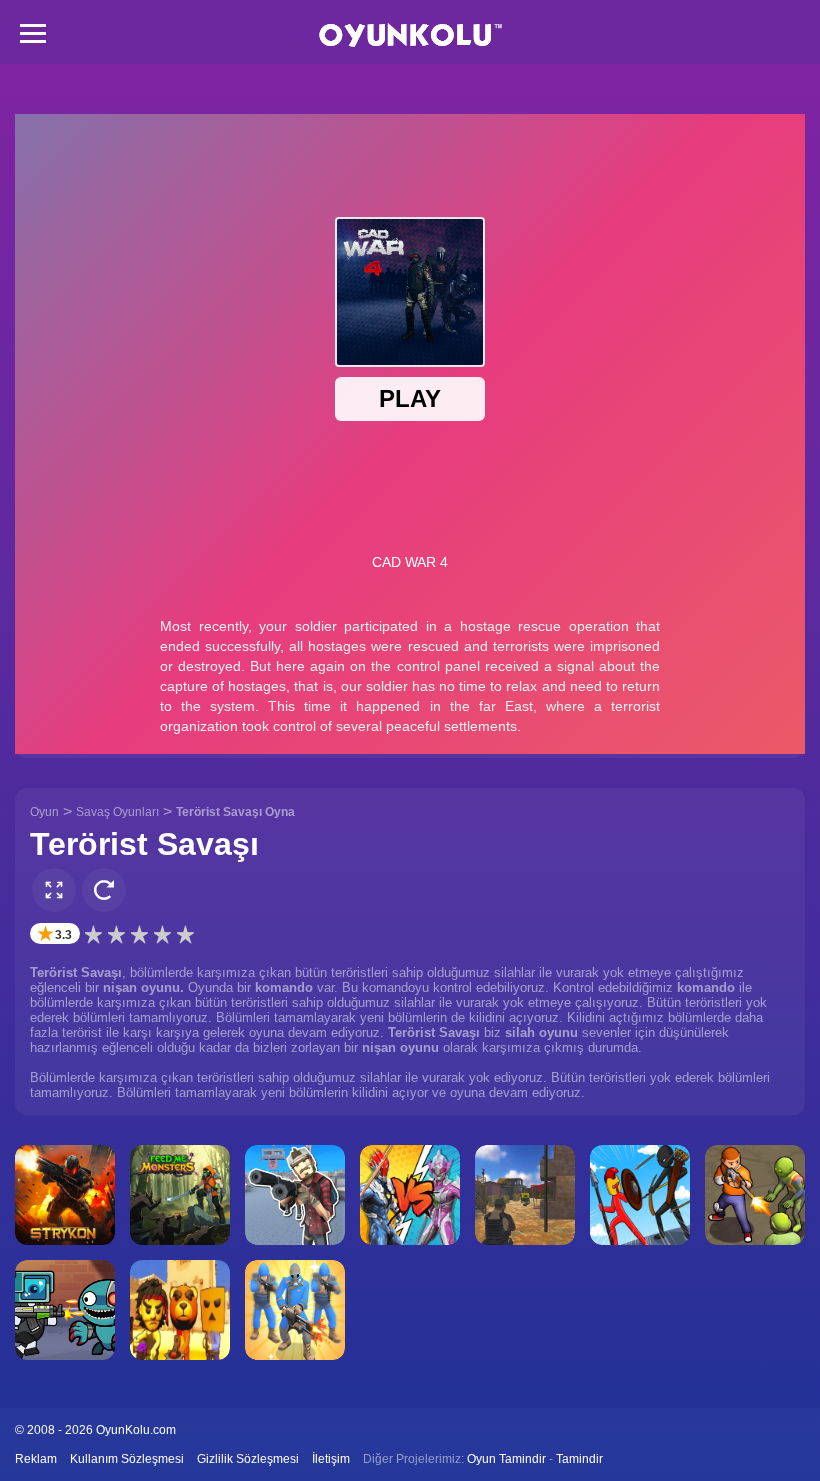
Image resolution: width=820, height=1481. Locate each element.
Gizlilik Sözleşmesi (248, 1459)
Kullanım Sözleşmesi (127, 1459)
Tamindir (579, 1459)
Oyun (44, 812)
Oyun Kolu (410, 35)
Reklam (36, 1459)
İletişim (331, 1459)
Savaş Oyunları (117, 812)
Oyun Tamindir (506, 1459)
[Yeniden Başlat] (104, 890)
